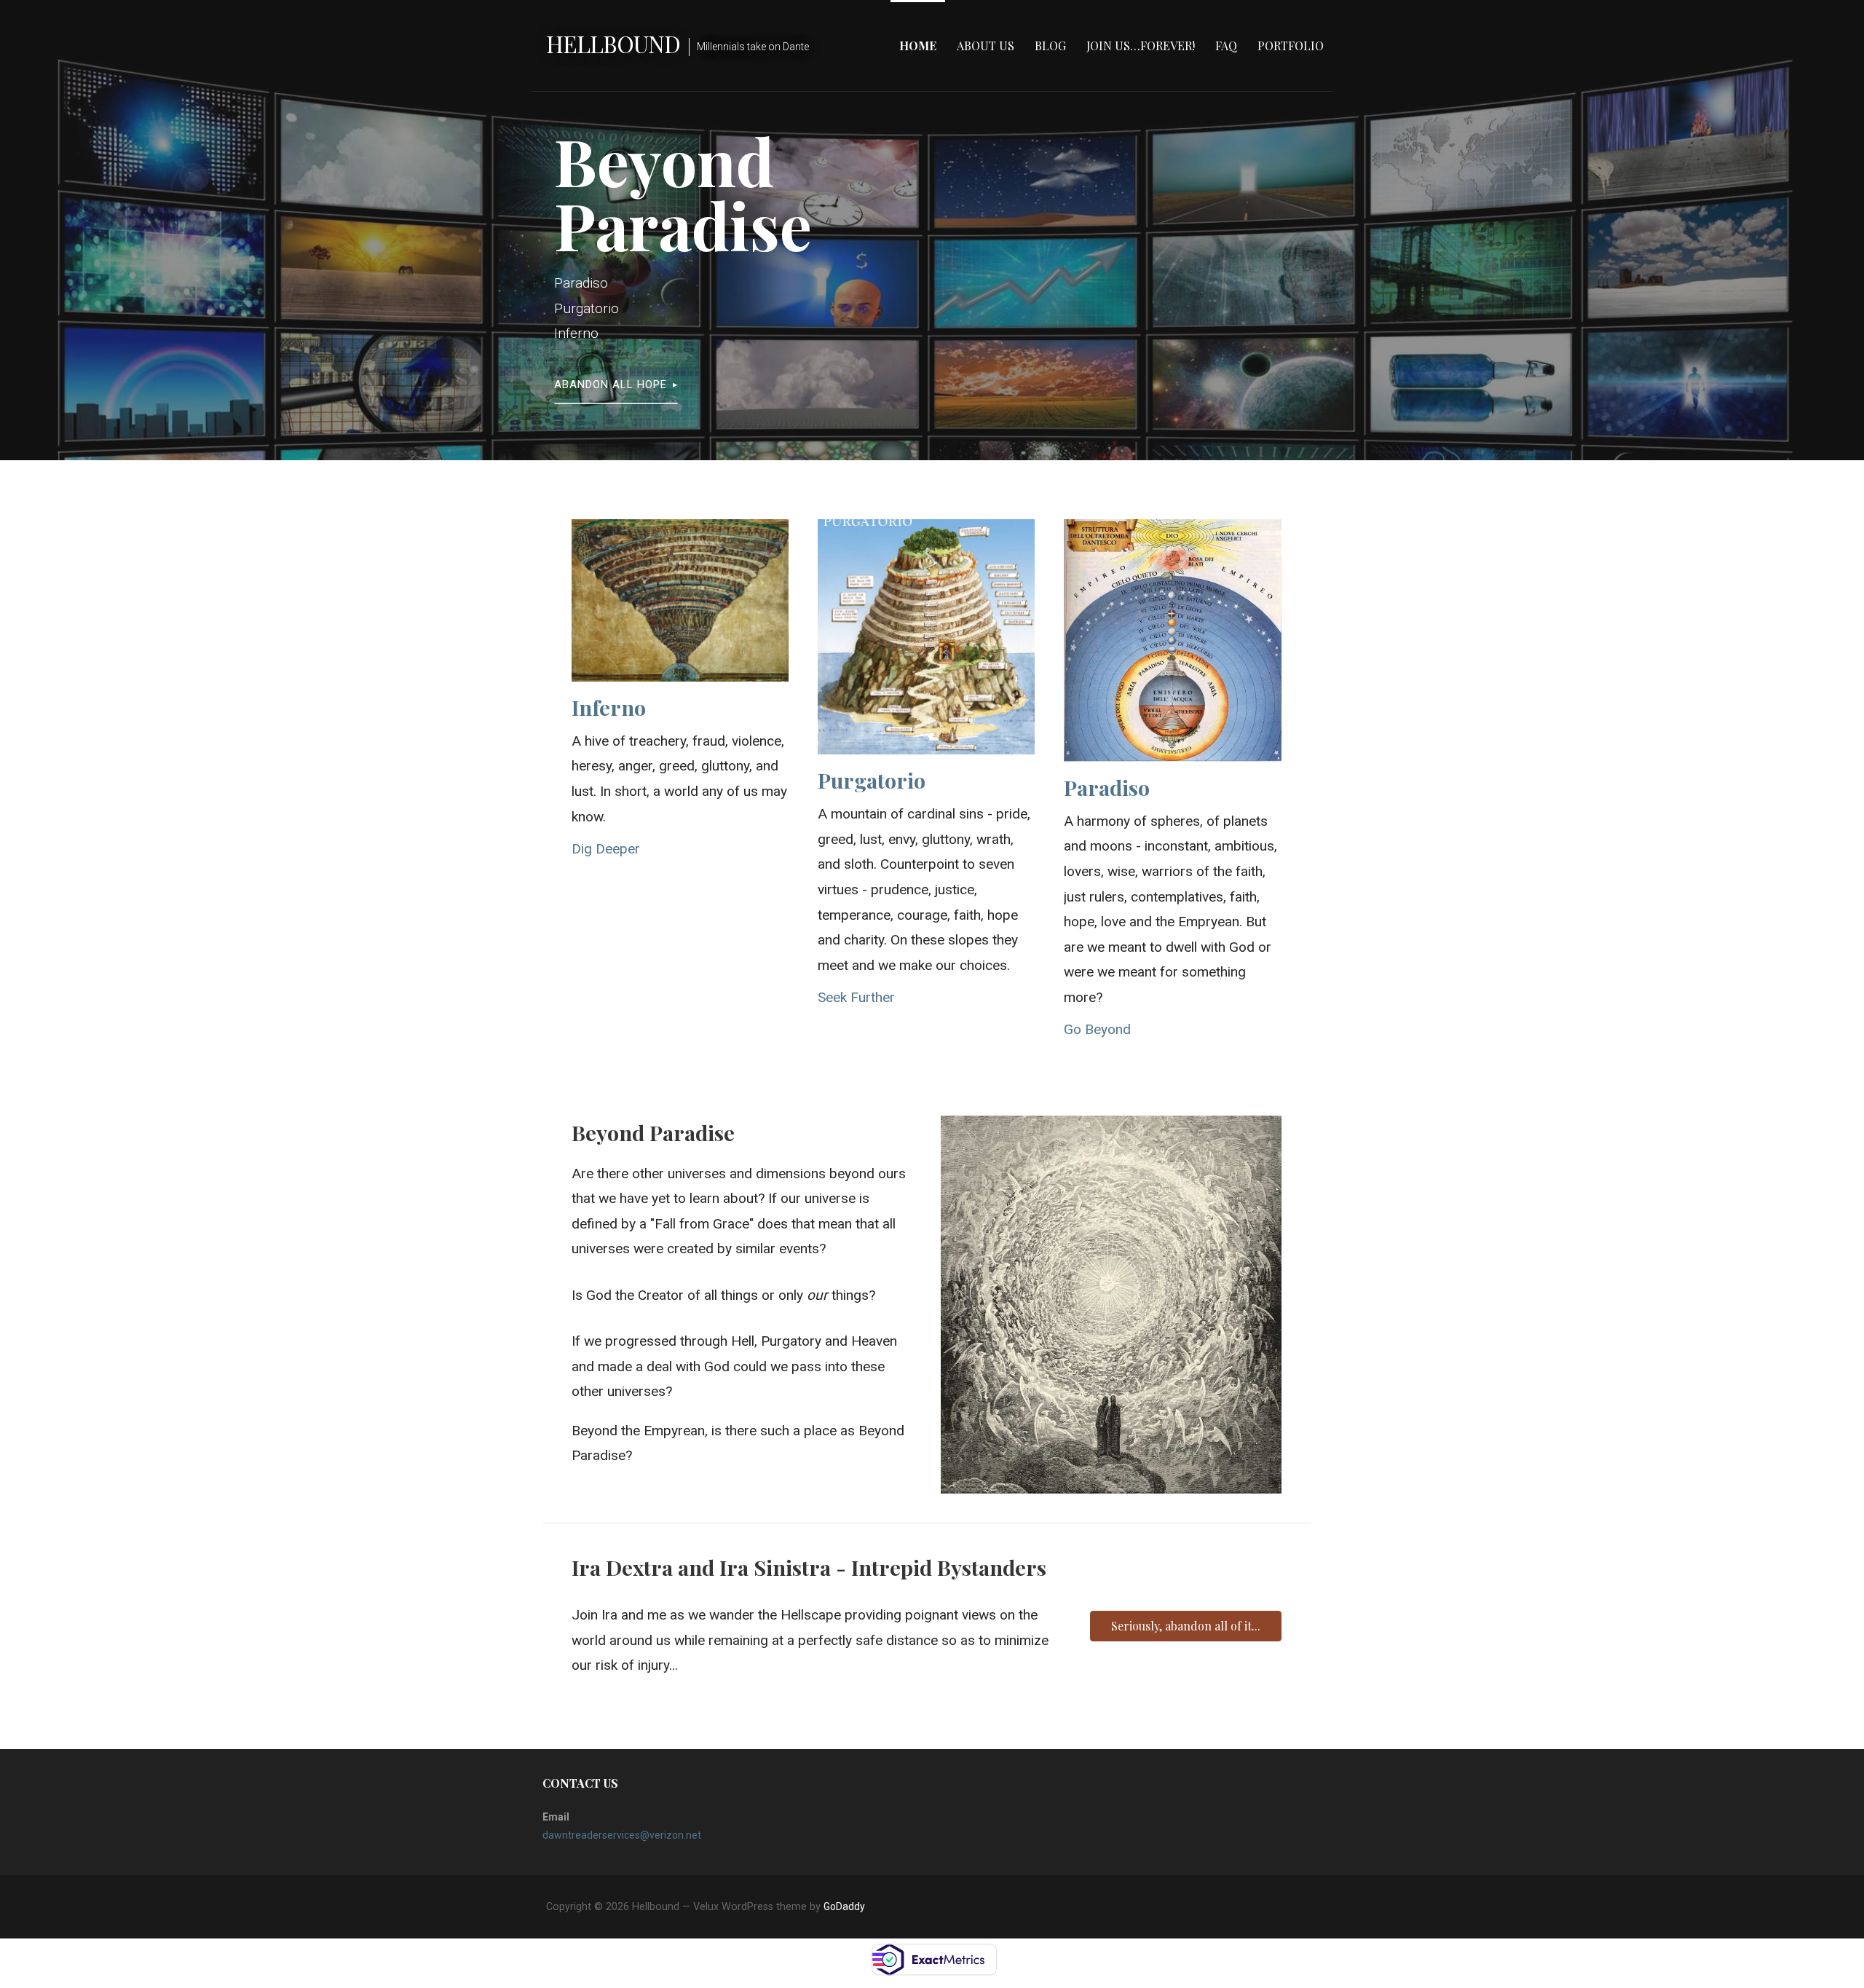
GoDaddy (844, 1906)
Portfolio (1291, 46)
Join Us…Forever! (1141, 46)
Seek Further (856, 997)
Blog (1050, 46)
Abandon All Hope (611, 384)
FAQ (1226, 46)
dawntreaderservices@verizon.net (622, 1835)
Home (918, 46)
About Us (986, 46)
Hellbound (613, 43)
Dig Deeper (606, 849)
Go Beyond (1097, 1029)
